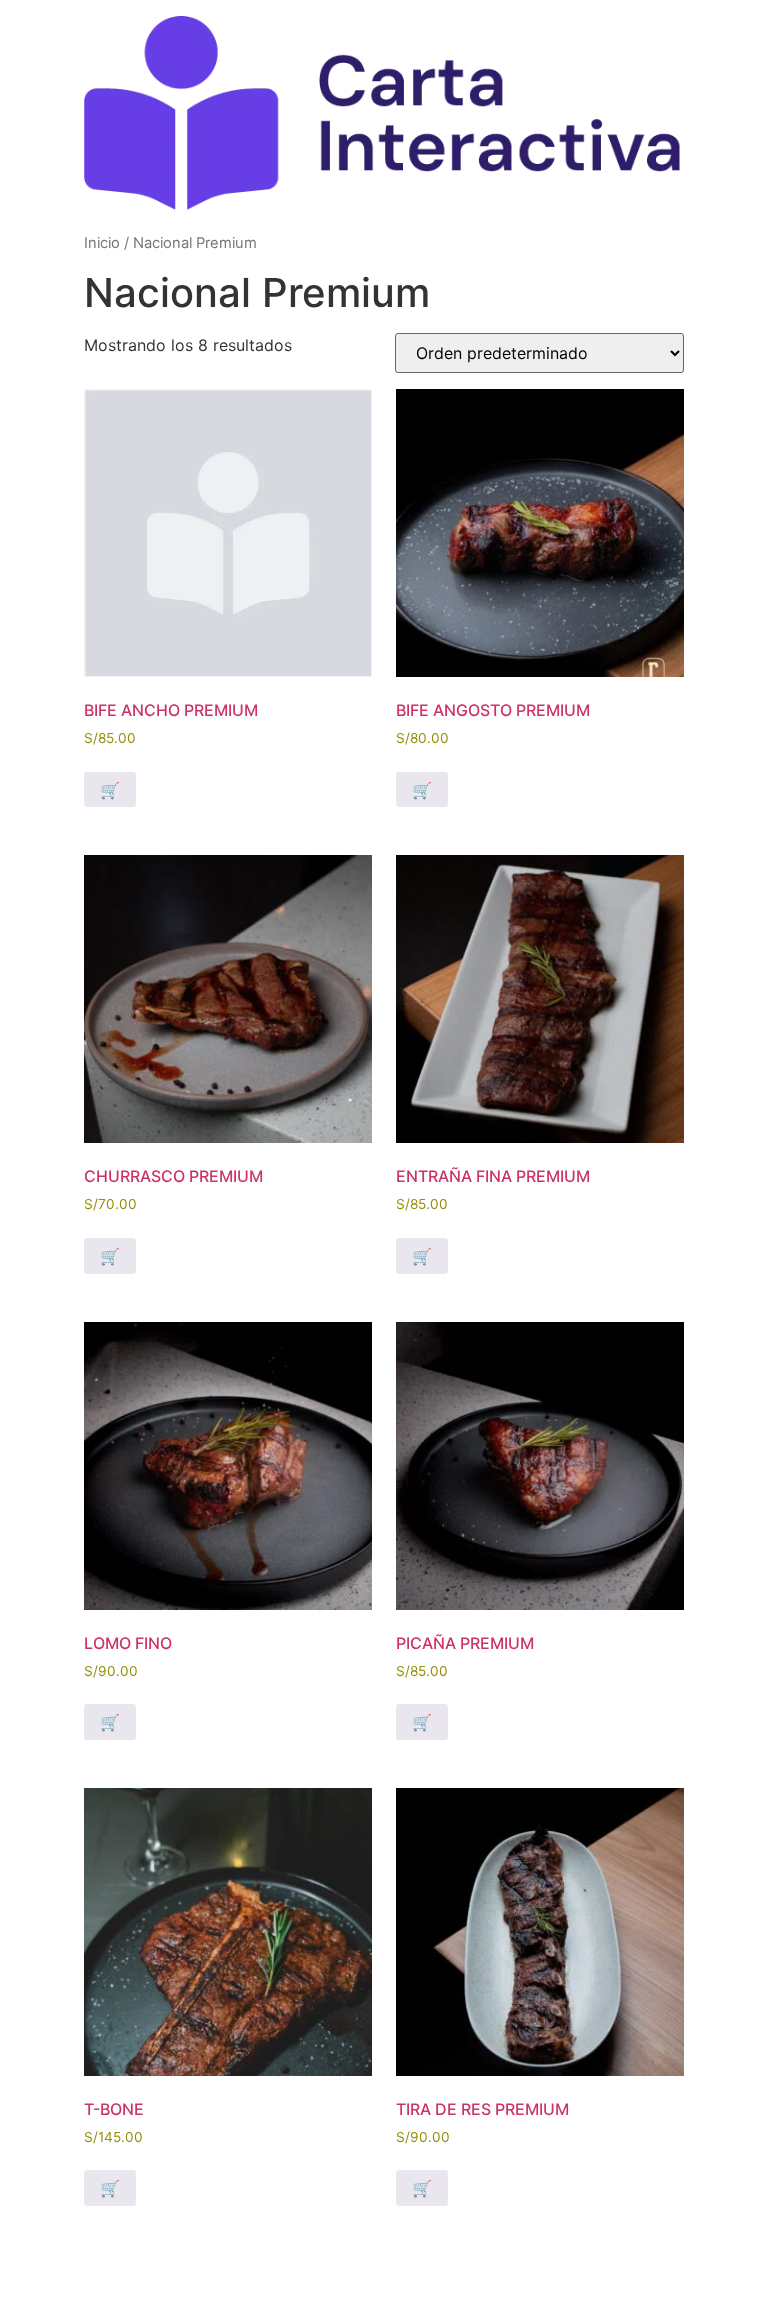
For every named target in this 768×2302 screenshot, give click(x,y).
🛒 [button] (110, 790)
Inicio (102, 243)
